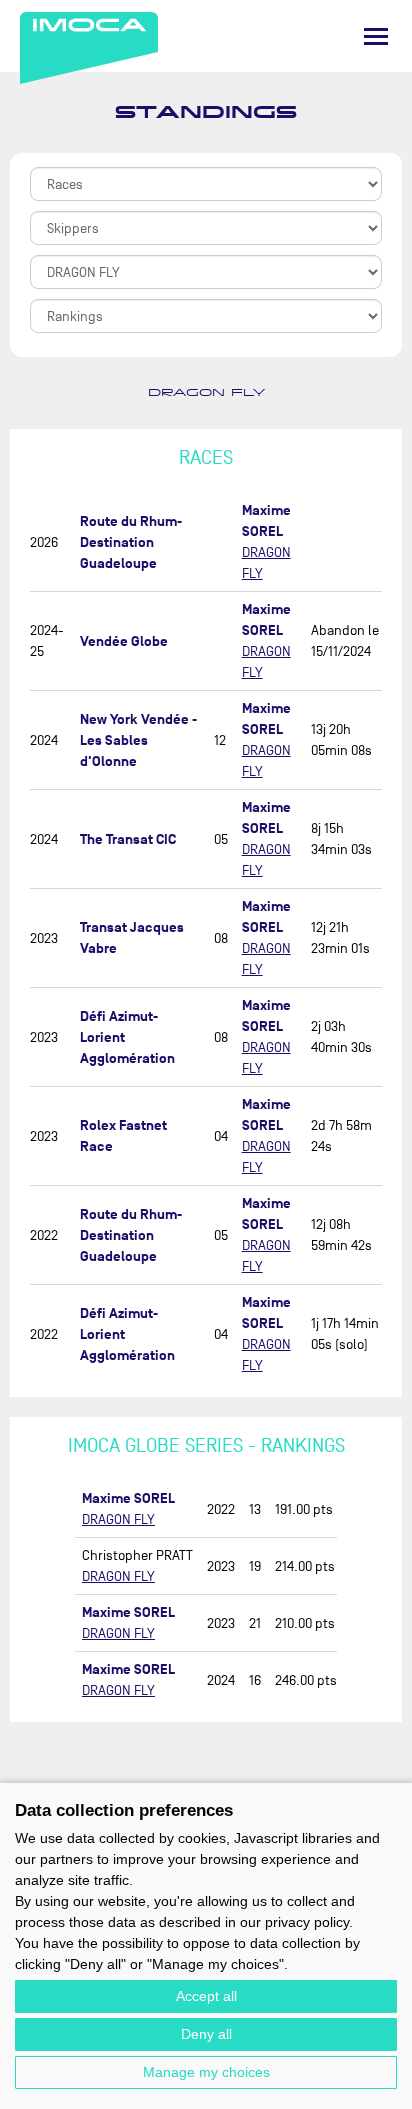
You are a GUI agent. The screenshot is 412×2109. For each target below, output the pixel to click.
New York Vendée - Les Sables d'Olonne (138, 740)
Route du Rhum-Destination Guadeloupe (131, 542)
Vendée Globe (124, 641)
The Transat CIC (128, 839)
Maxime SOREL (128, 1498)
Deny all (206, 2034)
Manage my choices (206, 2072)
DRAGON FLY (206, 393)
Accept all (206, 1996)
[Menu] (376, 36)
